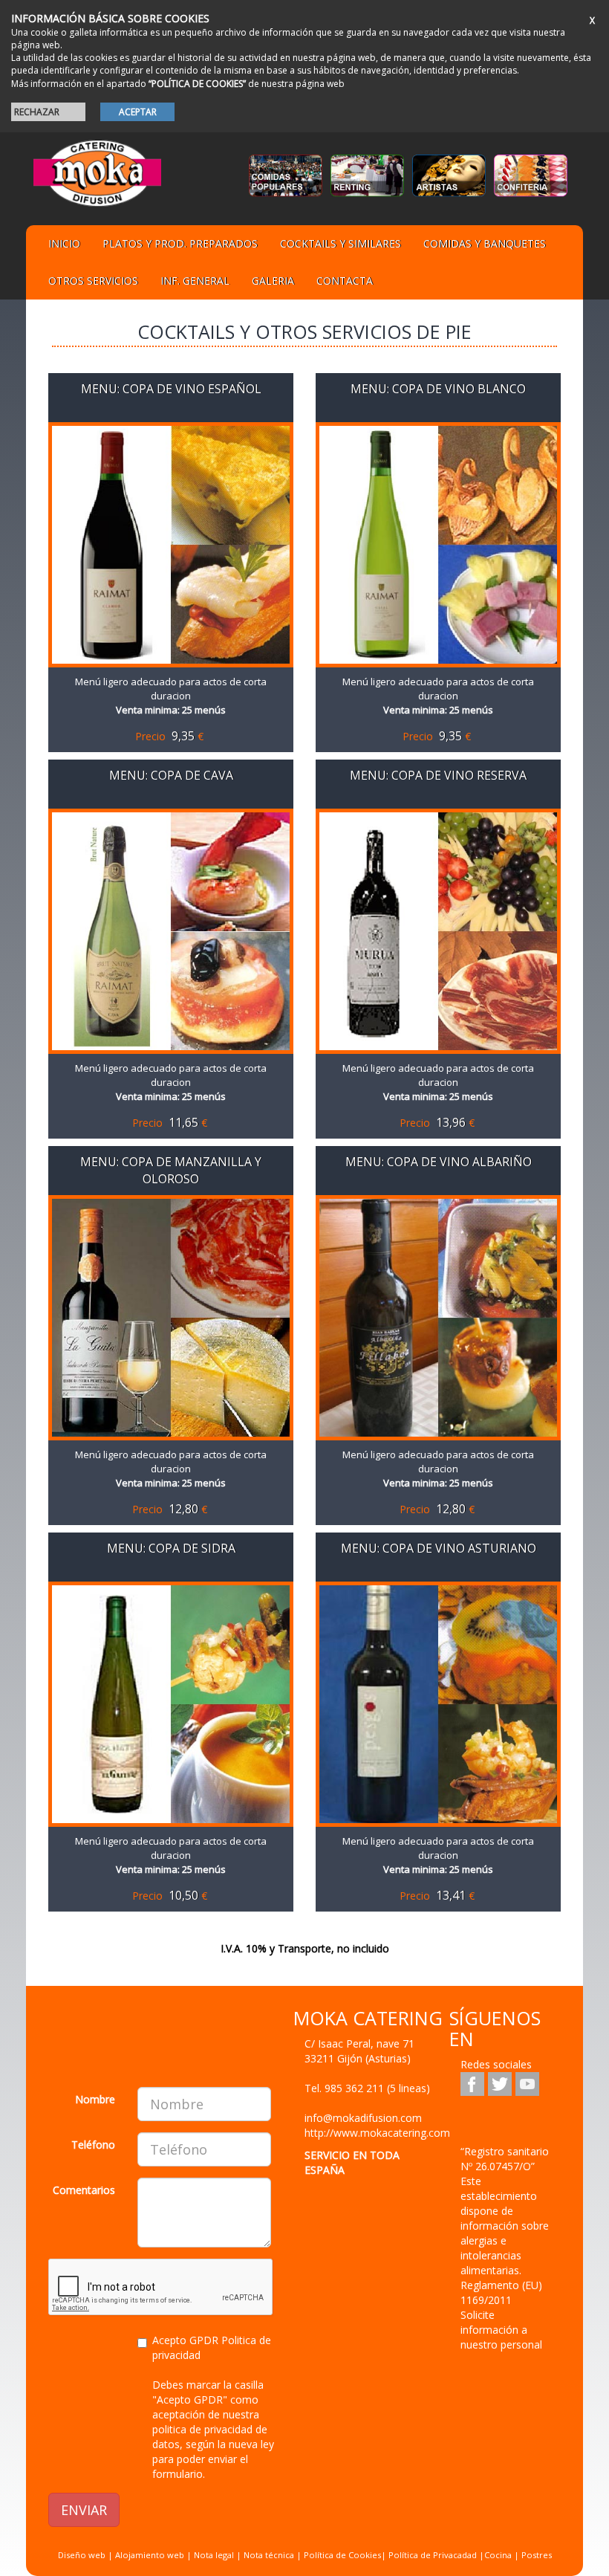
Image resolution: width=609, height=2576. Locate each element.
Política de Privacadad (433, 2555)
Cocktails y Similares (341, 243)
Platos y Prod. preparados (180, 243)
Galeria (273, 281)
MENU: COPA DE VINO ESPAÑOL (171, 389)
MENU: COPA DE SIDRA (171, 1548)
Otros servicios (93, 281)
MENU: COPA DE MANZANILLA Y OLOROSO (171, 1170)
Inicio (64, 243)
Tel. (367, 2088)
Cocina (499, 2555)
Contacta (345, 281)
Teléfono (93, 2145)
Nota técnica (269, 2555)
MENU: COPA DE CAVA (171, 775)
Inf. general (195, 281)
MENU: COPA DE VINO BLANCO (438, 389)
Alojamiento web (150, 2555)
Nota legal (214, 2555)
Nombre (95, 2099)
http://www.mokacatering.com (377, 2133)
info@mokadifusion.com (363, 2118)
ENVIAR (84, 2510)
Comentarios (84, 2190)
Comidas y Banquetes (485, 243)
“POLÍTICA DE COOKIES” (197, 84)
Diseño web (82, 2555)
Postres (537, 2555)
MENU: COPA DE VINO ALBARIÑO (439, 1162)
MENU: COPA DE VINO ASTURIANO (439, 1548)
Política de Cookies (342, 2555)
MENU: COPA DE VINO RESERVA (438, 775)
